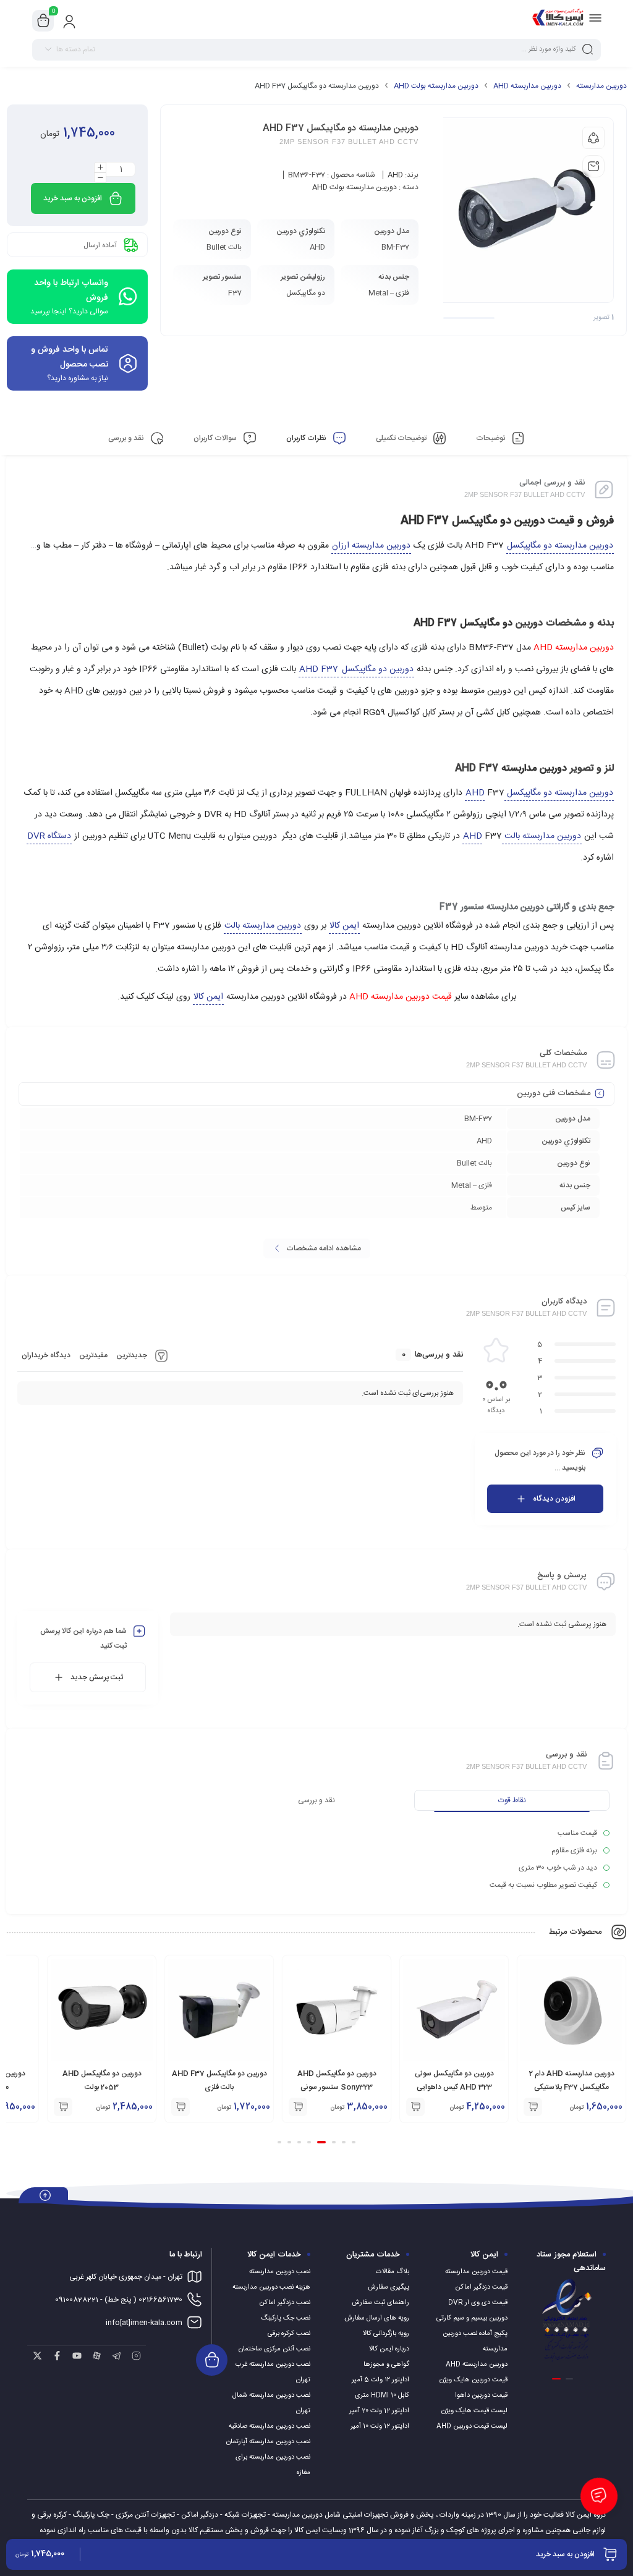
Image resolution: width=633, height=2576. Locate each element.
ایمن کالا (344, 926)
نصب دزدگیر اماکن (285, 2303)
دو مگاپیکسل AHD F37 (456, 521)
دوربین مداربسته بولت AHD (436, 86)
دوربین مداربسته (601, 86)
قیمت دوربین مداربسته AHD (401, 997)
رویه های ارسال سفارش (377, 2318)
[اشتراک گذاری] (593, 138)
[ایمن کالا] (558, 20)
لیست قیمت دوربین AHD (472, 2426)
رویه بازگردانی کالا (386, 2334)
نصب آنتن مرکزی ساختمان (274, 2349)
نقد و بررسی (316, 1800)
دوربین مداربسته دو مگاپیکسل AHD (539, 793)
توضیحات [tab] (491, 438)
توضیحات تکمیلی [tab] (402, 438)
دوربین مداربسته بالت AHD (522, 836)
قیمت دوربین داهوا (481, 2396)
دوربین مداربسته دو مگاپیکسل (560, 546)
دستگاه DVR (49, 836)
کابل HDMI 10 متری (382, 2396)
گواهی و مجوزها (386, 2365)
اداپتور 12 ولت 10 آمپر (380, 2426)
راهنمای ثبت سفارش (380, 2303)
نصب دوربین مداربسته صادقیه (270, 2426)
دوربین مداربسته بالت (263, 926)
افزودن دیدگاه (554, 1499)
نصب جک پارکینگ (286, 2318)
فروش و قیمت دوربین (564, 521)
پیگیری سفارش (389, 2287)
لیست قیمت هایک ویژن (474, 2411)
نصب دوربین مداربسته (280, 2272)
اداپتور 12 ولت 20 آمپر (379, 2411)
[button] (533, 2107)
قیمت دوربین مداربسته (476, 2272)
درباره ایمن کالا (389, 2349)
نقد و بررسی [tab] (127, 438)
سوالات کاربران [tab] (216, 438)
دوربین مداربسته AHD (527, 86)
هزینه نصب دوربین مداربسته (271, 2287)
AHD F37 (319, 669)
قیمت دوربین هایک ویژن (474, 2380)
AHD (395, 175)
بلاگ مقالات (393, 2272)
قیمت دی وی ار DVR (478, 2303)
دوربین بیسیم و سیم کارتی (472, 2318)
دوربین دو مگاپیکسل (378, 669)
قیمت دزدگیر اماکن (481, 2287)
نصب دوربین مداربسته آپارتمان (268, 2442)
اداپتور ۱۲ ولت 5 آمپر (380, 2380)
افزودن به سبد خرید (73, 198)
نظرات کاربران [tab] (307, 438)
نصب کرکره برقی (289, 2334)
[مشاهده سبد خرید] (43, 21)
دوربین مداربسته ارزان (371, 546)
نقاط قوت (512, 1800)
